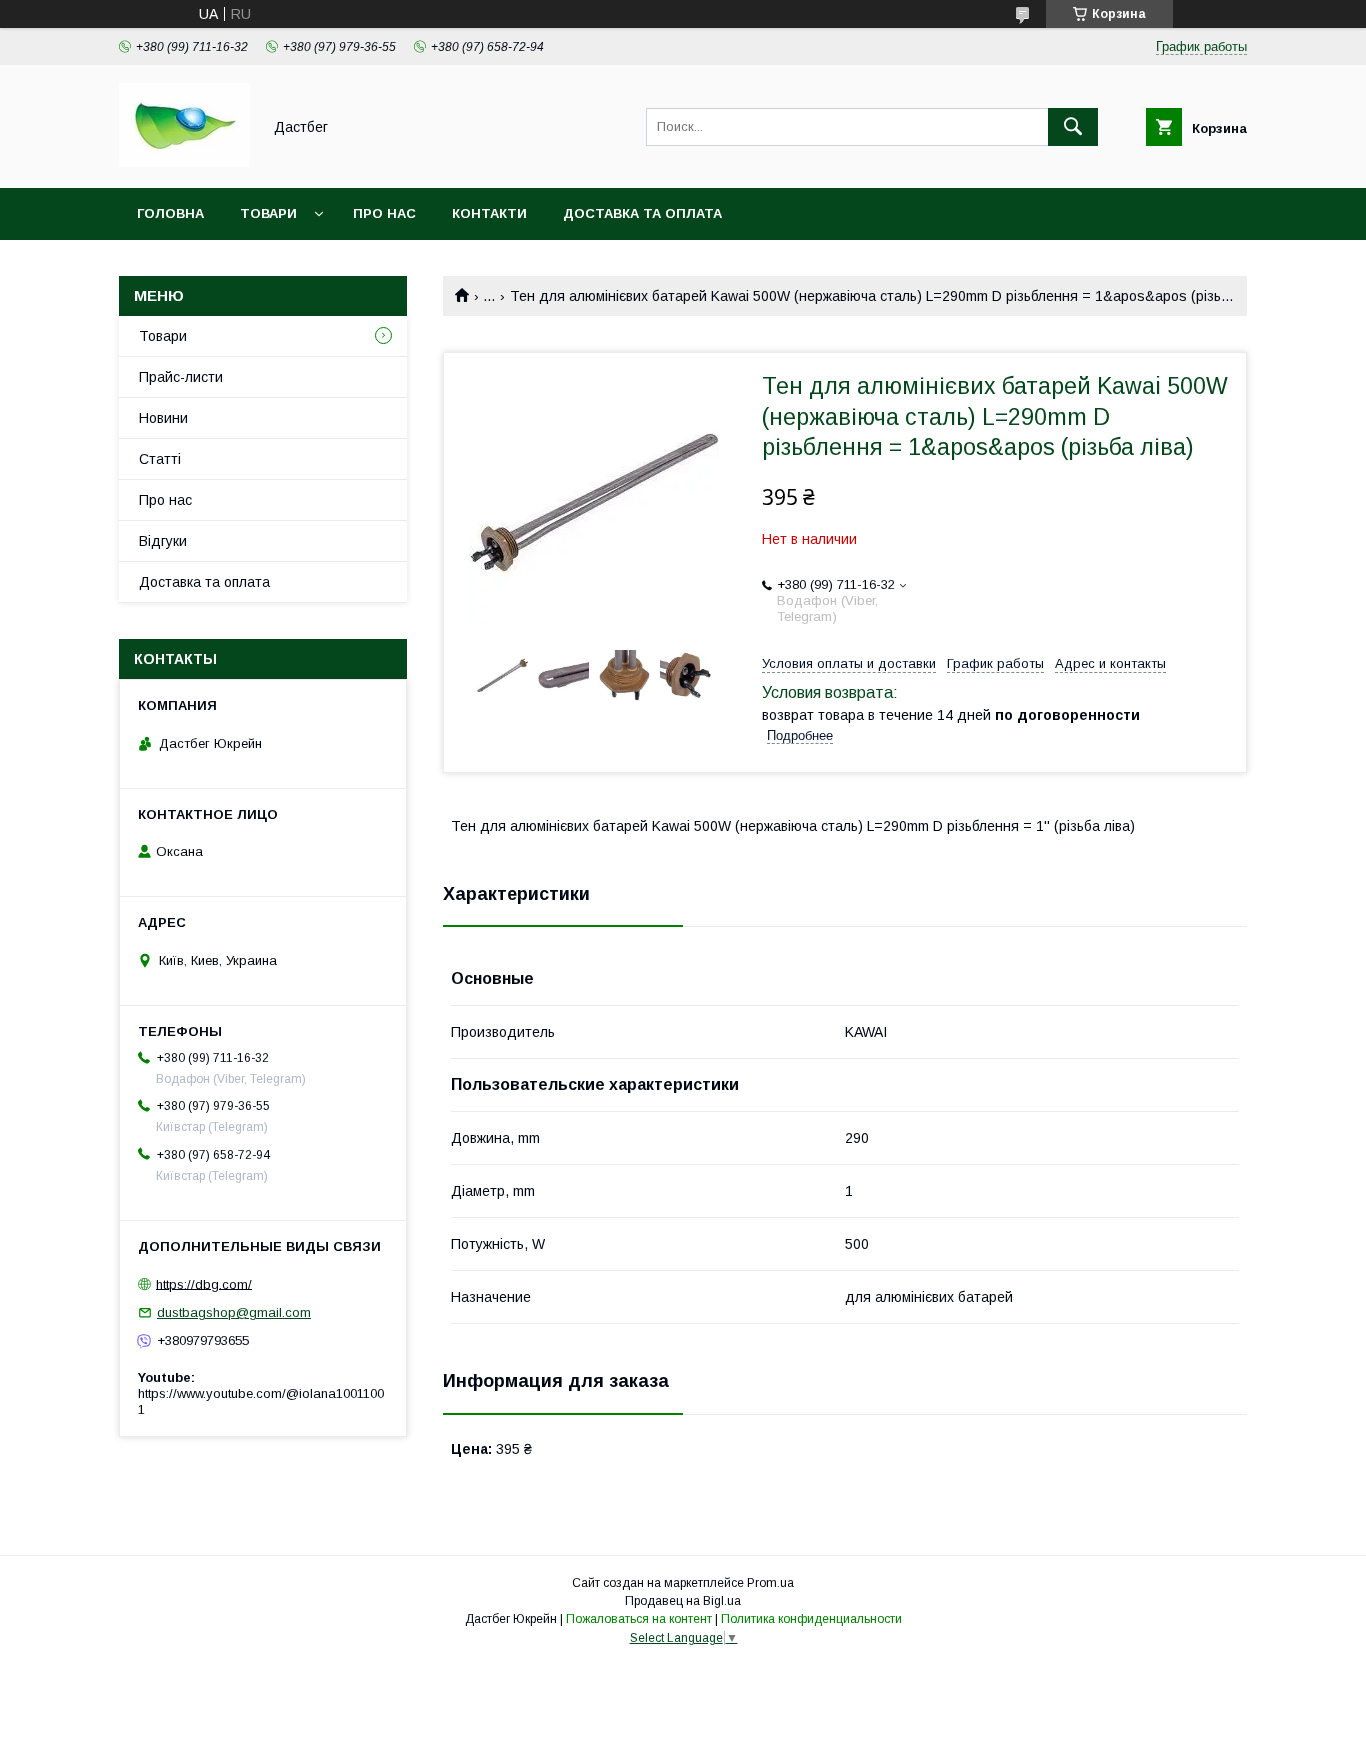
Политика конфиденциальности (811, 1619)
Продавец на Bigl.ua (683, 1601)
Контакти (489, 213)
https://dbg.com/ (204, 1283)
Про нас (384, 213)
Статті (160, 459)
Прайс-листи (181, 377)
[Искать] (1073, 127)
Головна (170, 213)
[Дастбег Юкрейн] (184, 162)
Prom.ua (770, 1583)
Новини (163, 418)
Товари (268, 213)
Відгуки (163, 541)
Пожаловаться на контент (639, 1619)
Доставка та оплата (642, 213)
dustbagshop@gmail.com (234, 1312)
